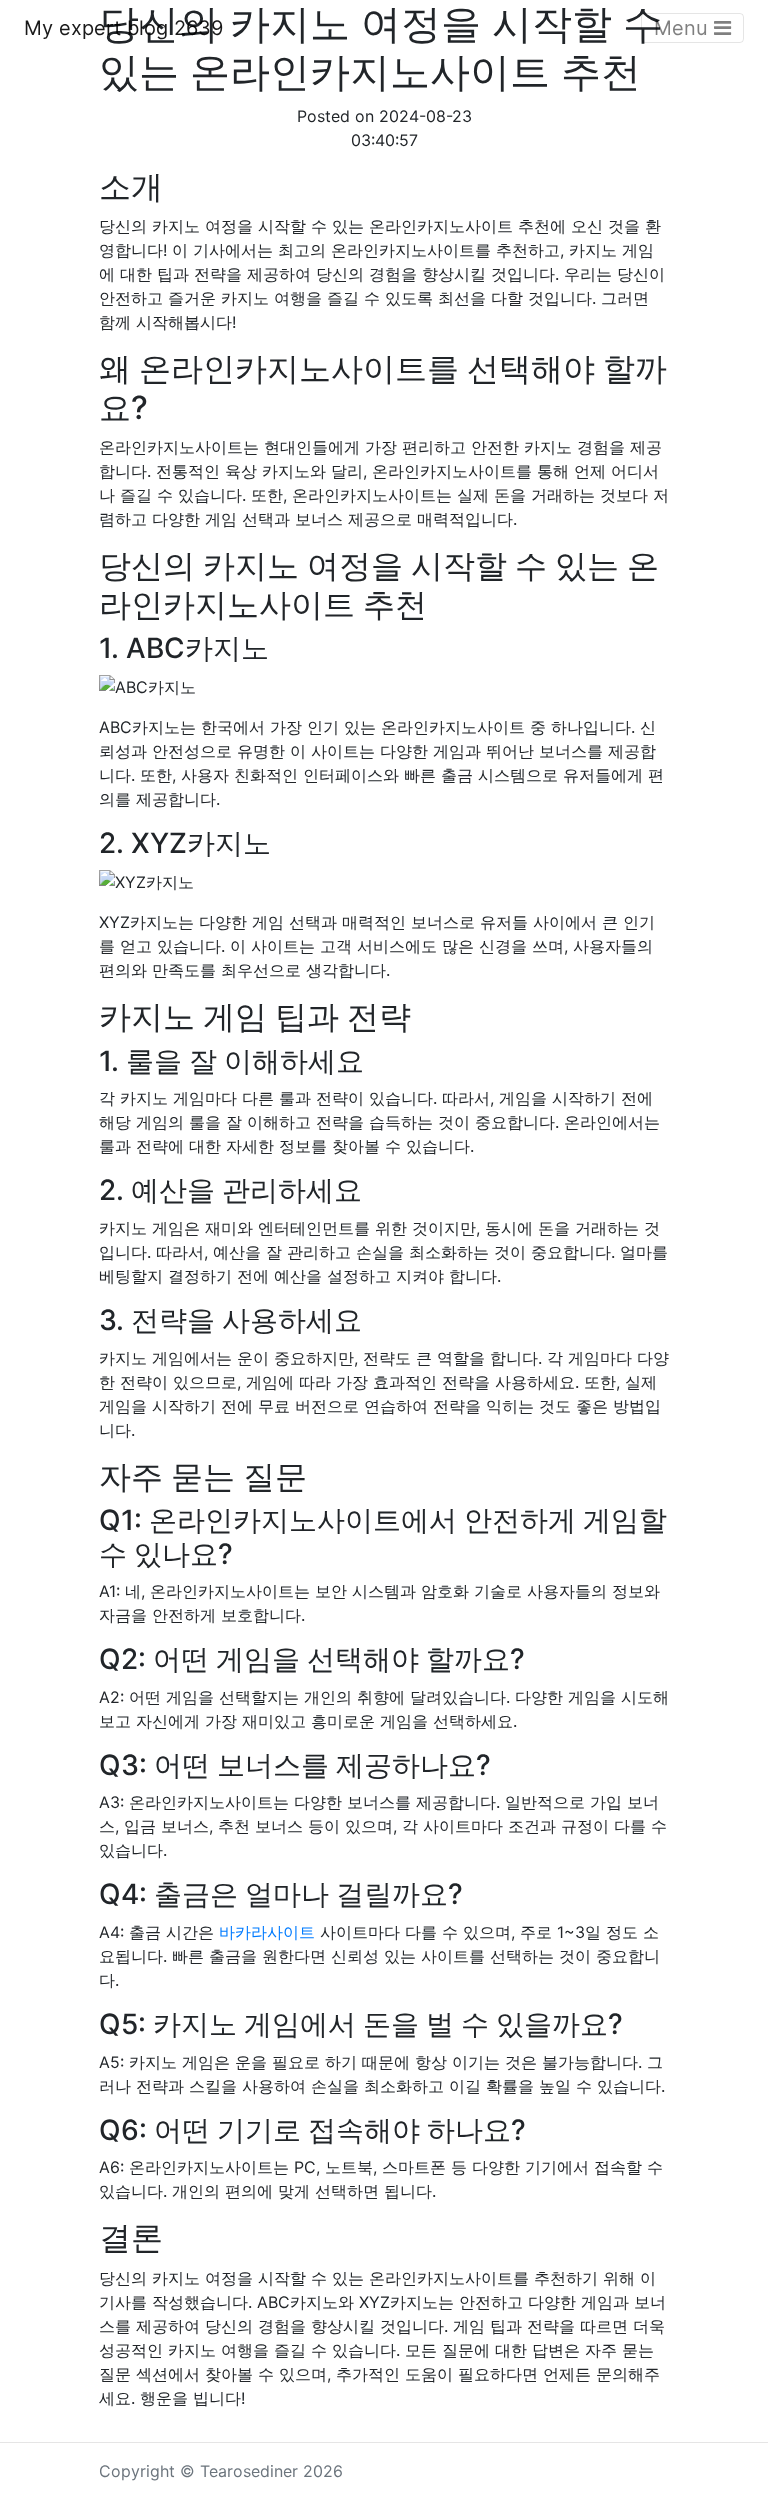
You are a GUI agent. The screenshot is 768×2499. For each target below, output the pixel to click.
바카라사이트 (267, 1932)
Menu (684, 28)
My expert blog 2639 (123, 28)
